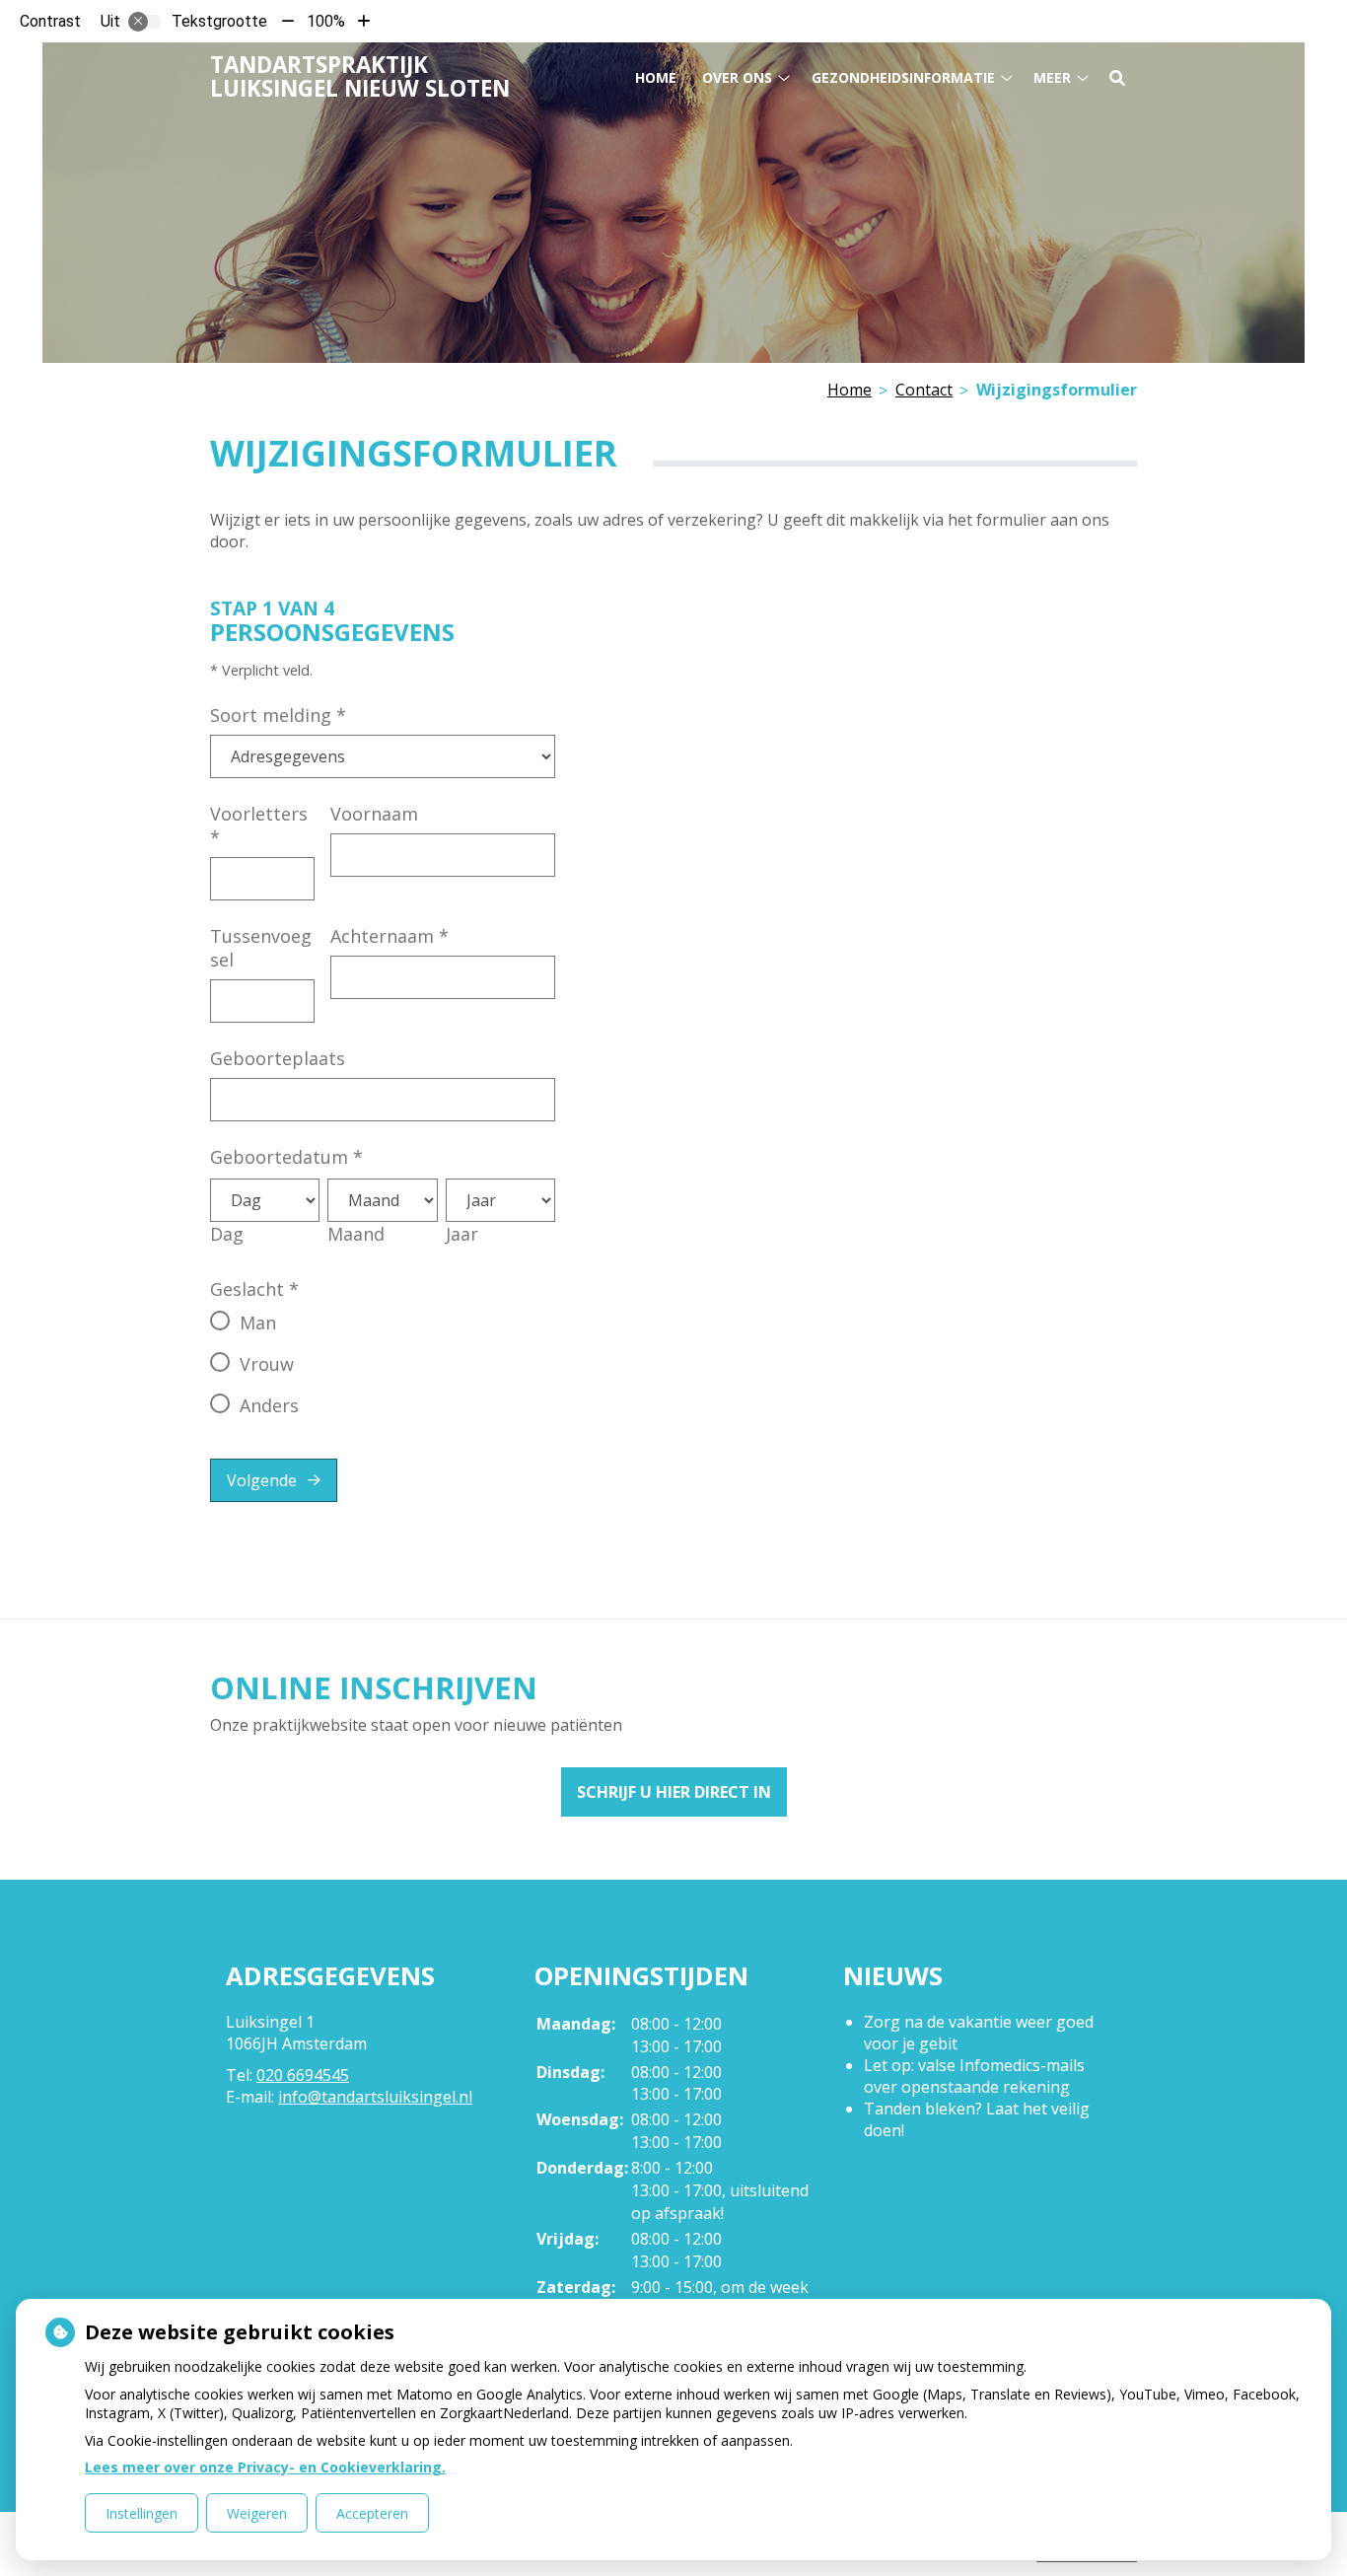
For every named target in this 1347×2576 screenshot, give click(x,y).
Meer (1052, 77)
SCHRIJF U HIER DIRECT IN (674, 1792)
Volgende (262, 1480)
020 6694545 (303, 2075)
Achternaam (390, 936)
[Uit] (145, 22)
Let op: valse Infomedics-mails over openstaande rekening (974, 2076)
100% (326, 21)
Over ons (737, 77)
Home (656, 77)
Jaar (462, 1234)
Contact (924, 390)
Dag (227, 1234)
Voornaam (374, 814)
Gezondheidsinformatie (903, 77)
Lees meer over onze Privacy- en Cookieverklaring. (265, 2467)
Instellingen (142, 2513)
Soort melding (278, 715)
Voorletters (259, 825)
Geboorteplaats (278, 1058)
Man (258, 1323)
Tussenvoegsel (261, 948)
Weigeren (257, 2513)
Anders (269, 1405)
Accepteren (372, 2513)
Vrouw (267, 1364)
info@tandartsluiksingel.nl (375, 2097)
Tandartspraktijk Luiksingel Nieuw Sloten (360, 76)
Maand (356, 1234)
